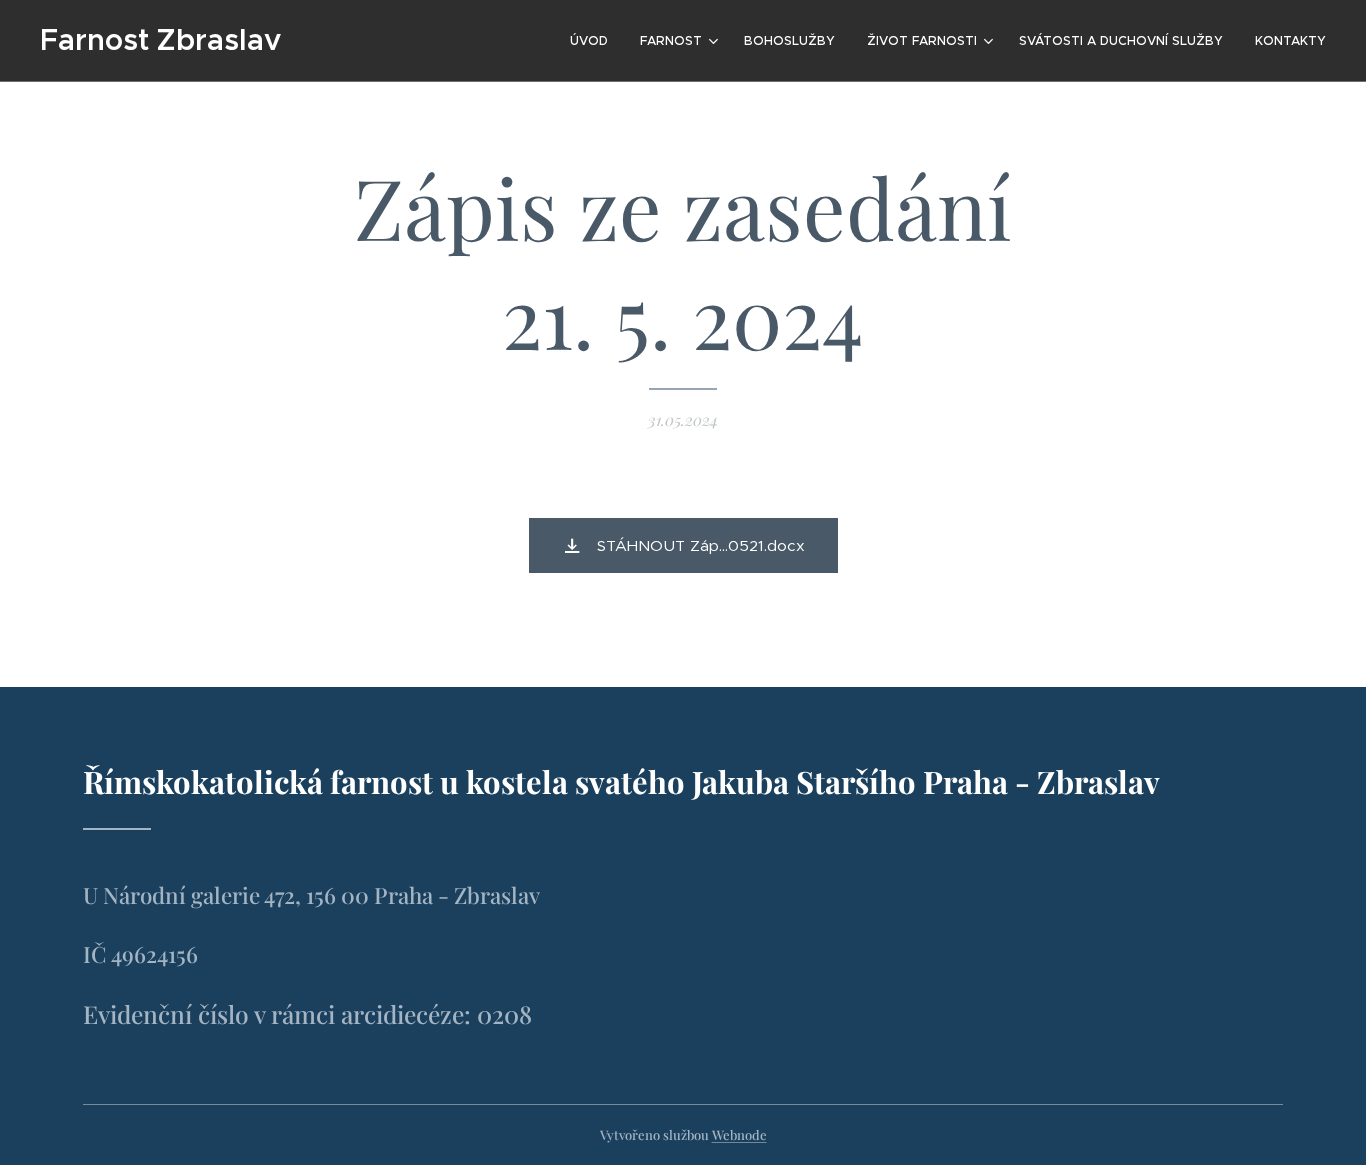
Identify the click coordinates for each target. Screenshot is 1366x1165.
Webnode (739, 1134)
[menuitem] (594, 41)
